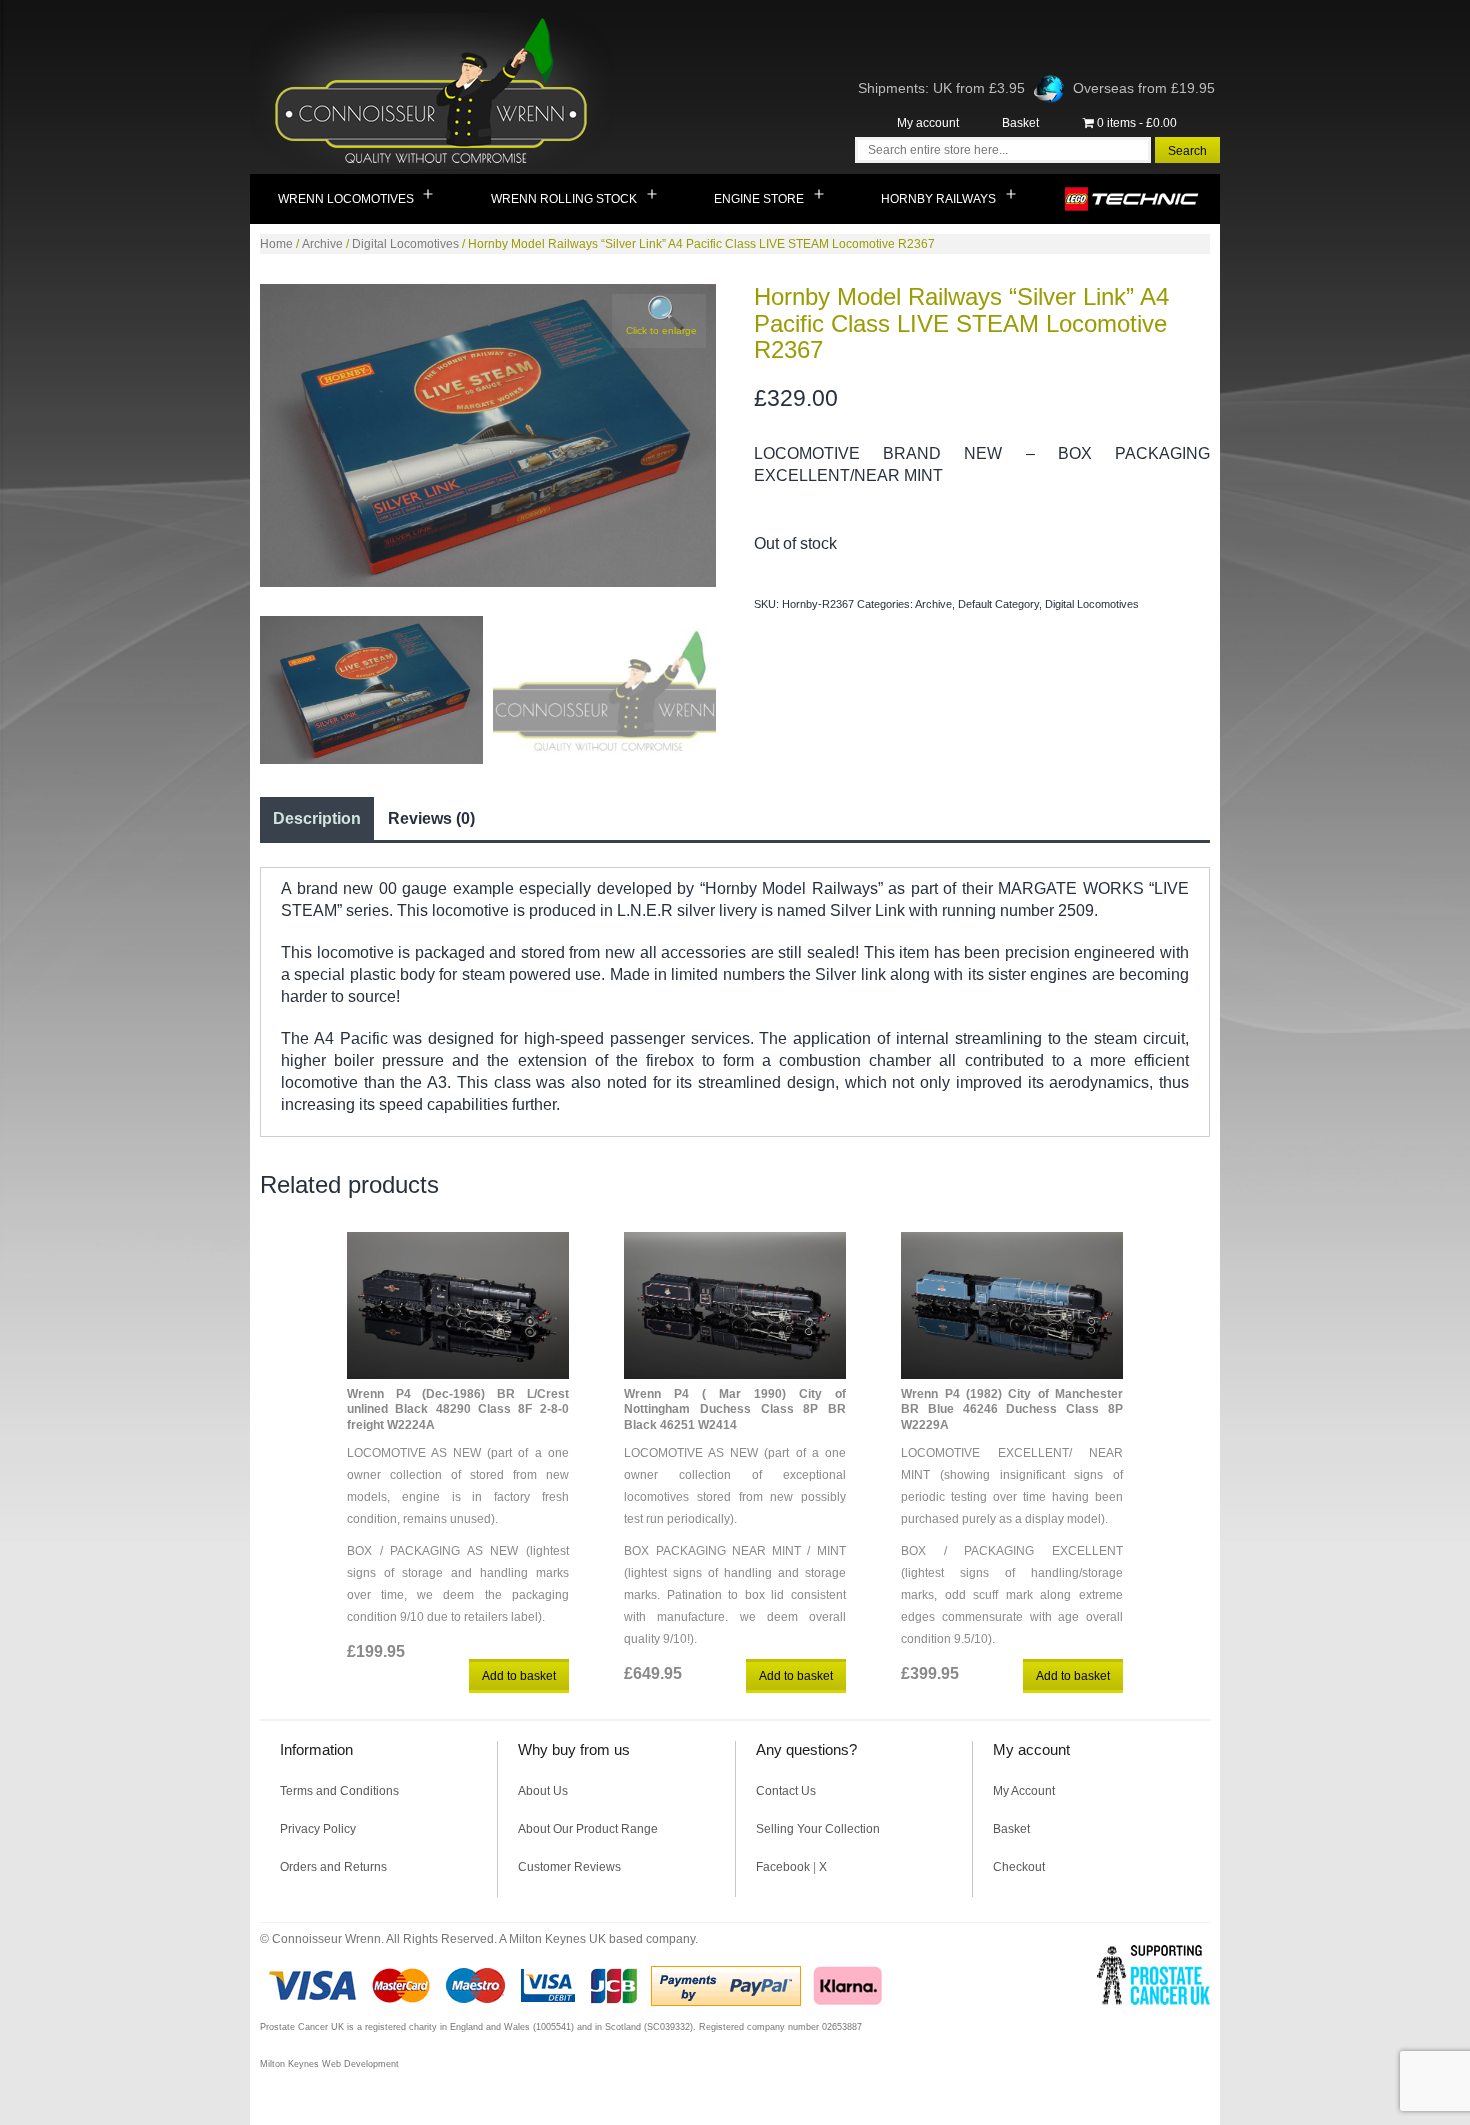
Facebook (783, 1867)
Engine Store (759, 199)
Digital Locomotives (405, 244)
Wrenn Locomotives (346, 199)
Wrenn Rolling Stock (564, 199)
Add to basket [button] (519, 1676)
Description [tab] (317, 818)
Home (276, 244)
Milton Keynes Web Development (329, 2064)
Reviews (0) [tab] (431, 818)
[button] (659, 321)
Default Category (998, 604)
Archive (322, 244)
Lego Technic (1132, 199)
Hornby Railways (938, 199)
